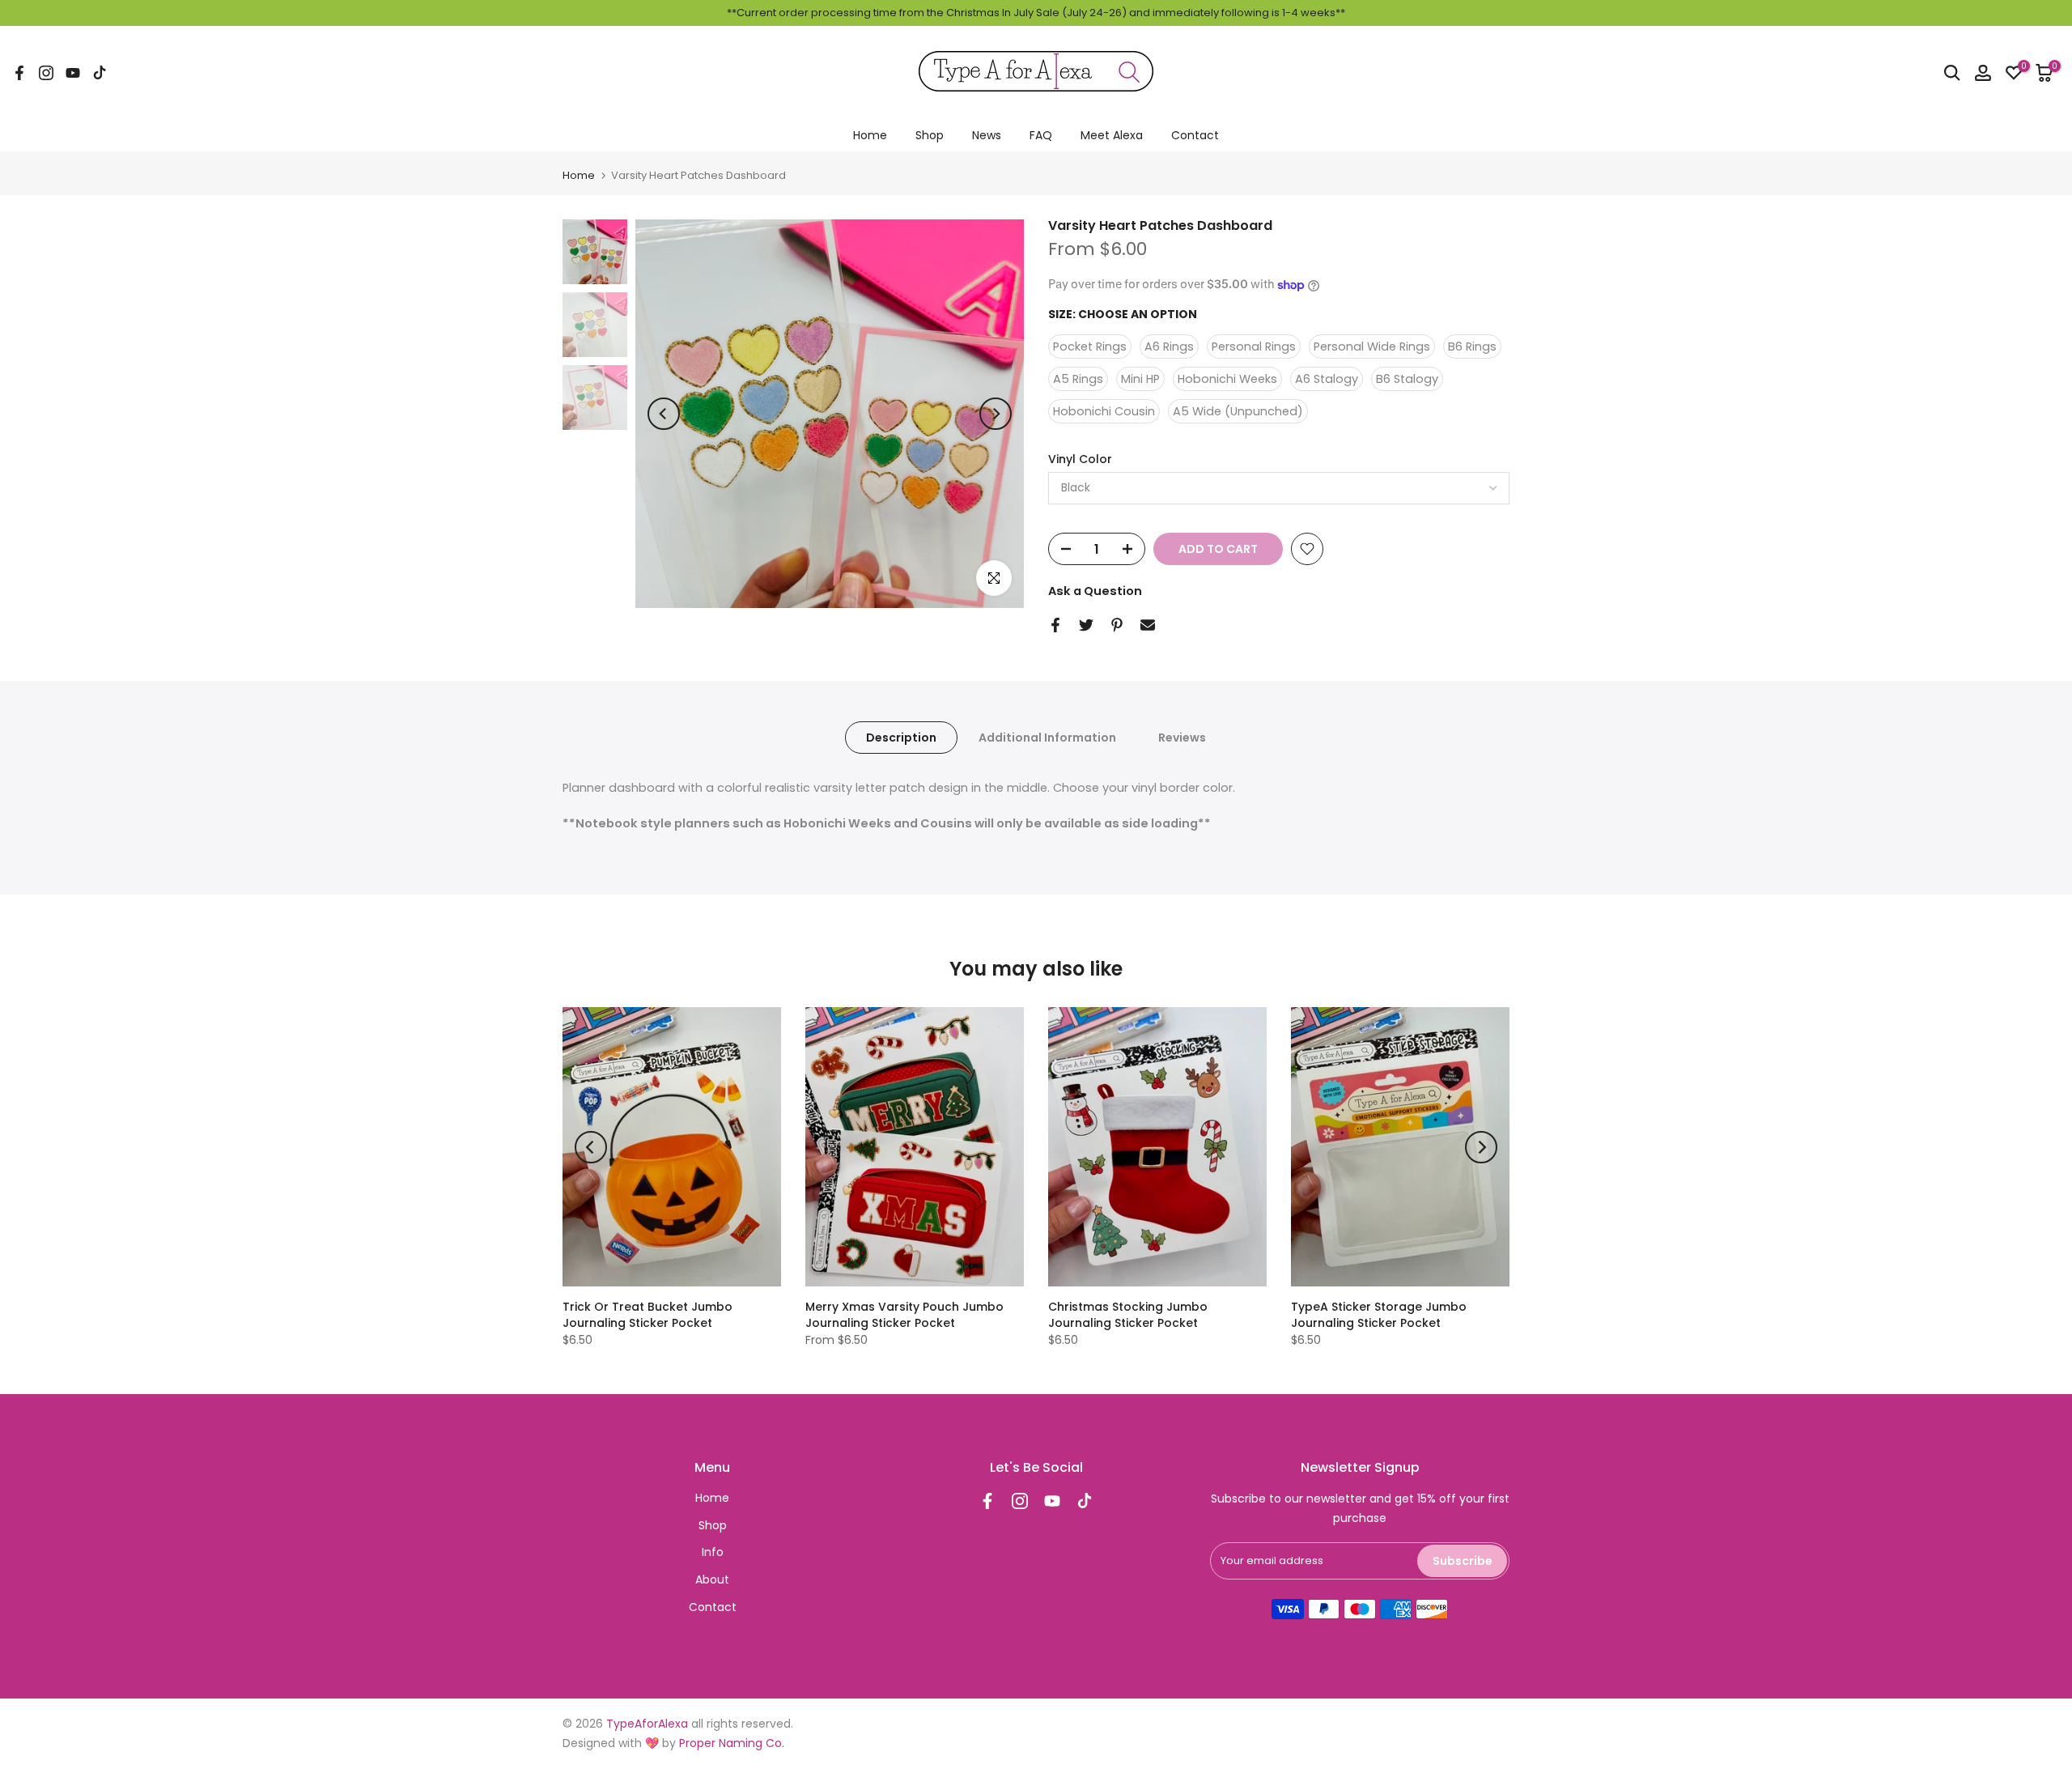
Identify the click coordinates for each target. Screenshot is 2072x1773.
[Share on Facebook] (1055, 625)
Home (870, 135)
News (987, 135)
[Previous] (664, 414)
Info (713, 1552)
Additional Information (1047, 737)
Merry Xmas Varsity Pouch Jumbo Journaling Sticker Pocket (904, 1315)
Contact (1195, 135)
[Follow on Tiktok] (100, 73)
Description (901, 737)
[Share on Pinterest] (1117, 625)
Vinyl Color (1080, 459)
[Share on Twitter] (1086, 625)
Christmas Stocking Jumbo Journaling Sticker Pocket (1128, 1315)
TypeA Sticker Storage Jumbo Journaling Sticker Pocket (1379, 1315)
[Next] (996, 414)
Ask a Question (1095, 591)
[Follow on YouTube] (73, 73)
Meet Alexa (1112, 135)
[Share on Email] (1148, 625)
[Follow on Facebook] (19, 73)
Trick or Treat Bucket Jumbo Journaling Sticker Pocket (647, 1315)
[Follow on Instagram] (46, 73)
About (712, 1580)
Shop (930, 135)
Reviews (1182, 737)
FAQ (1041, 135)
